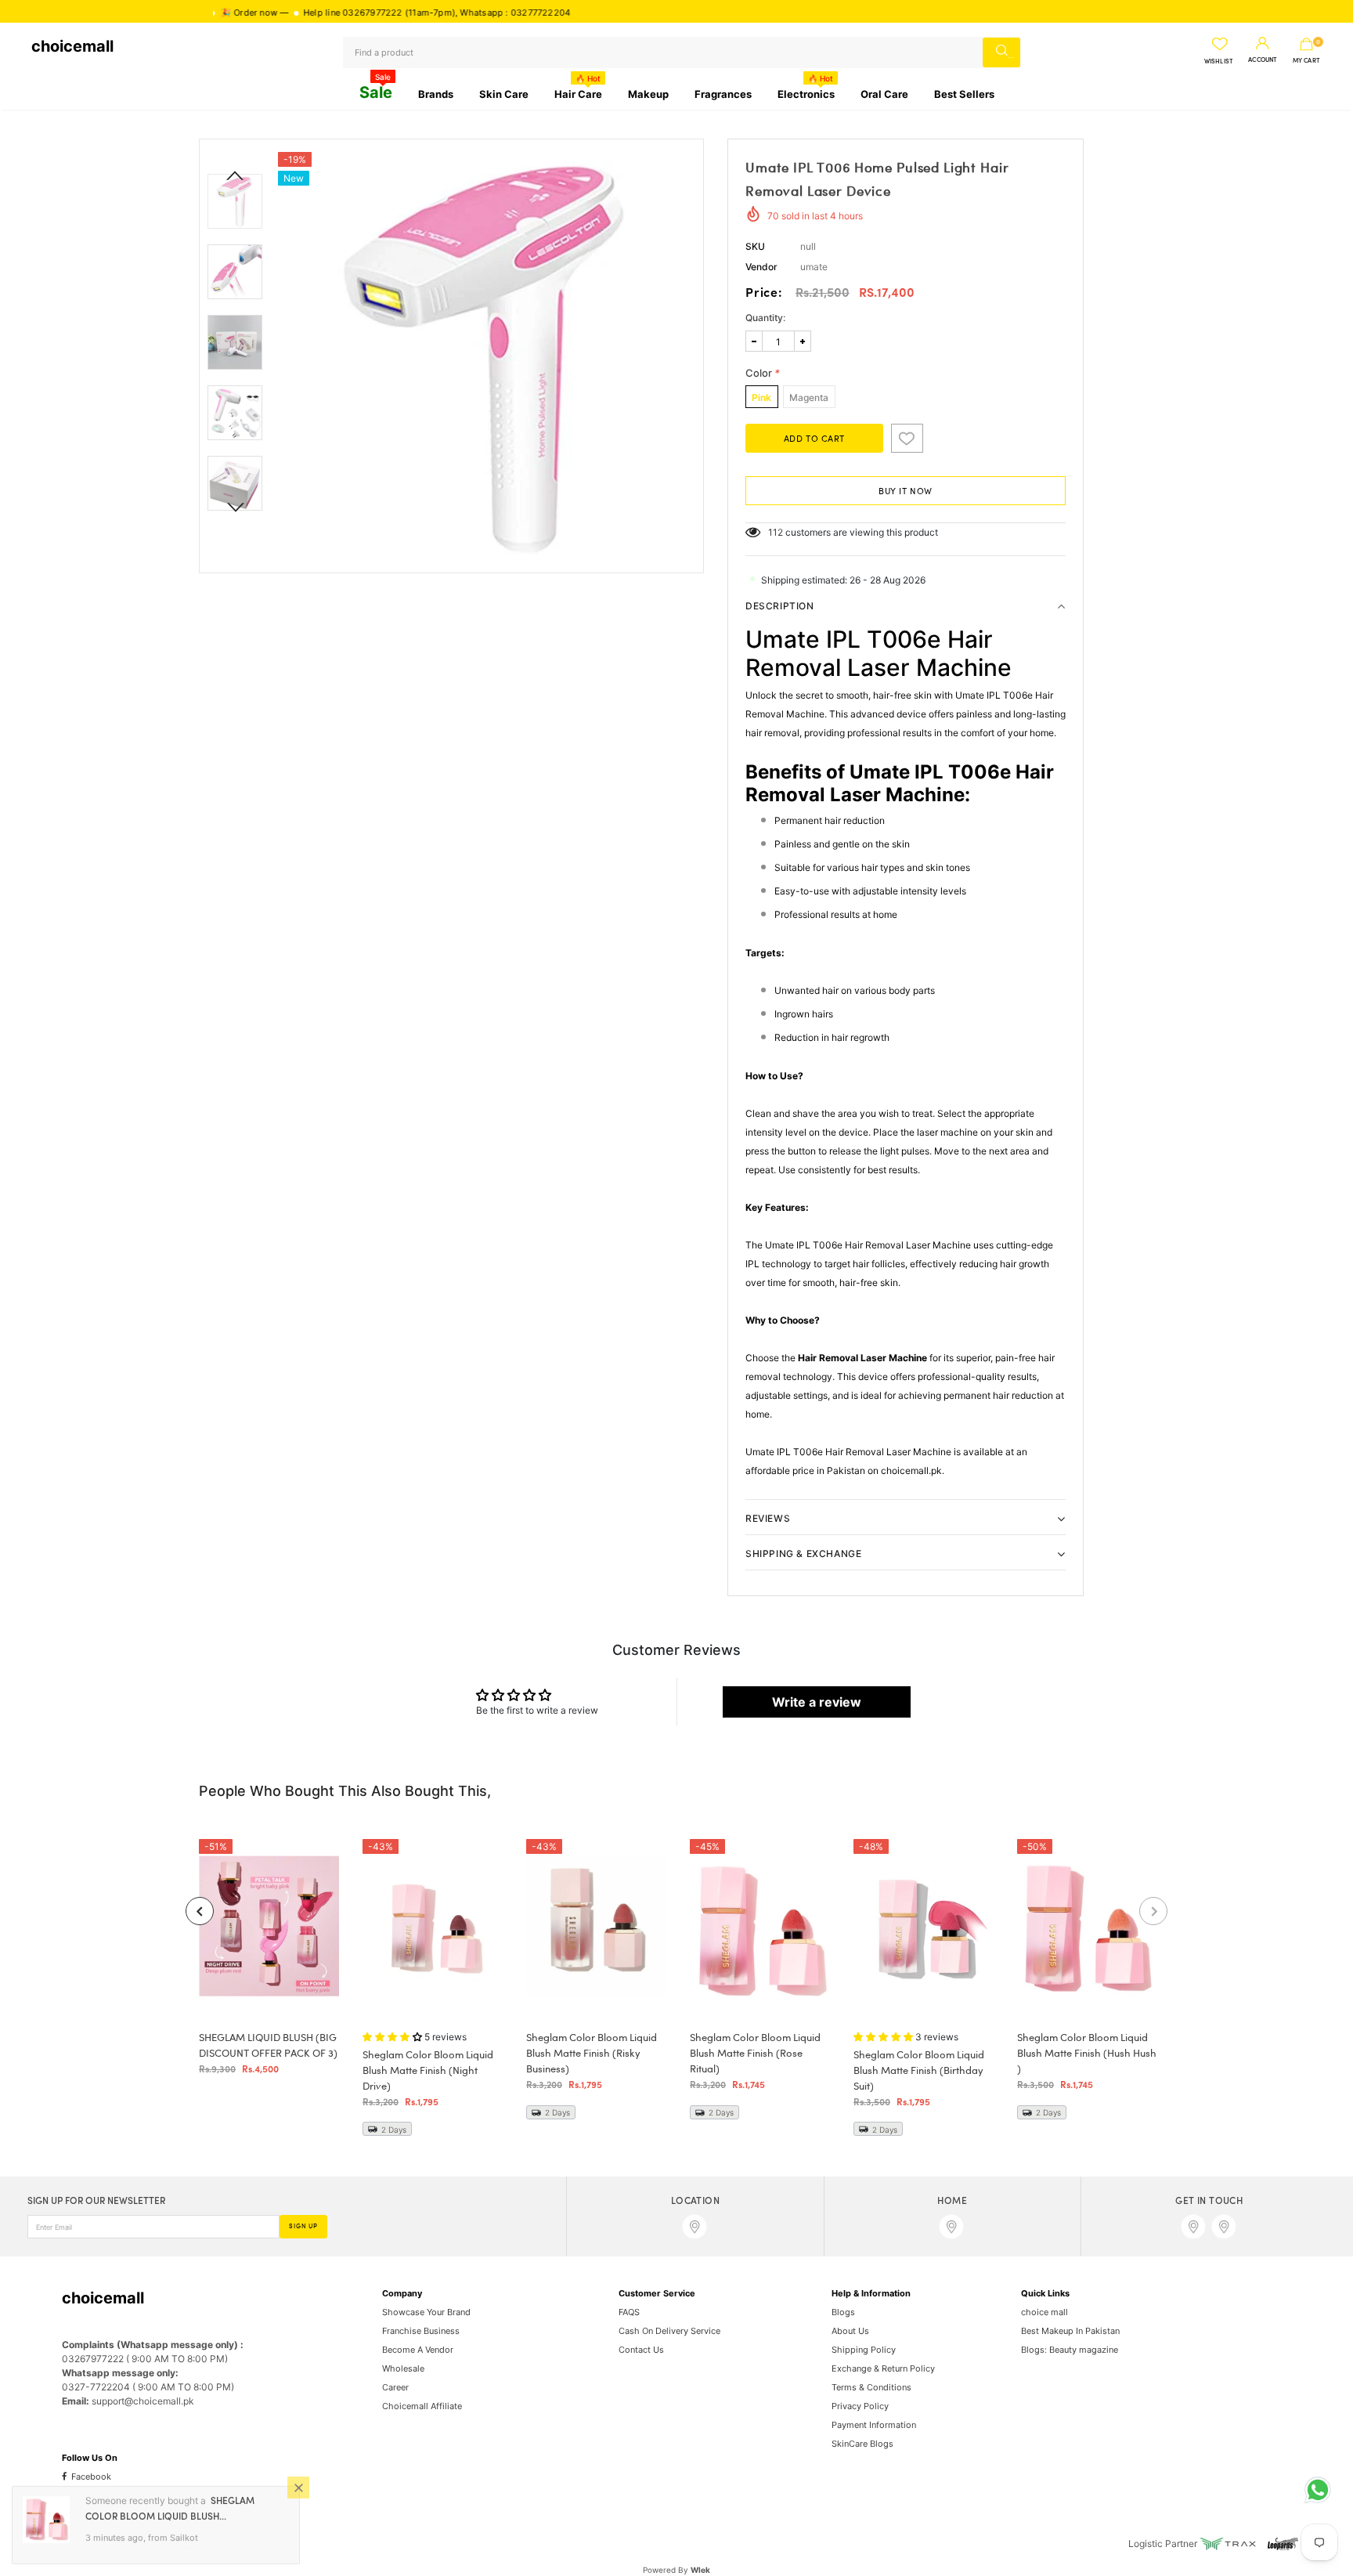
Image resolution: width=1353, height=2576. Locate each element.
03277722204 (478, 13)
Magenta (809, 397)
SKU (755, 246)
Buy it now (906, 492)
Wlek (700, 2570)
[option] (487, 356)
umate (814, 267)
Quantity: (765, 318)
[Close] (298, 2487)
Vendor (761, 267)
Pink (761, 397)
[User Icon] (1263, 44)
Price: (764, 294)
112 (776, 532)
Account (1263, 60)
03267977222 (310, 13)
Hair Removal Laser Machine (862, 1358)
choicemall (72, 46)
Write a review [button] (817, 1702)
